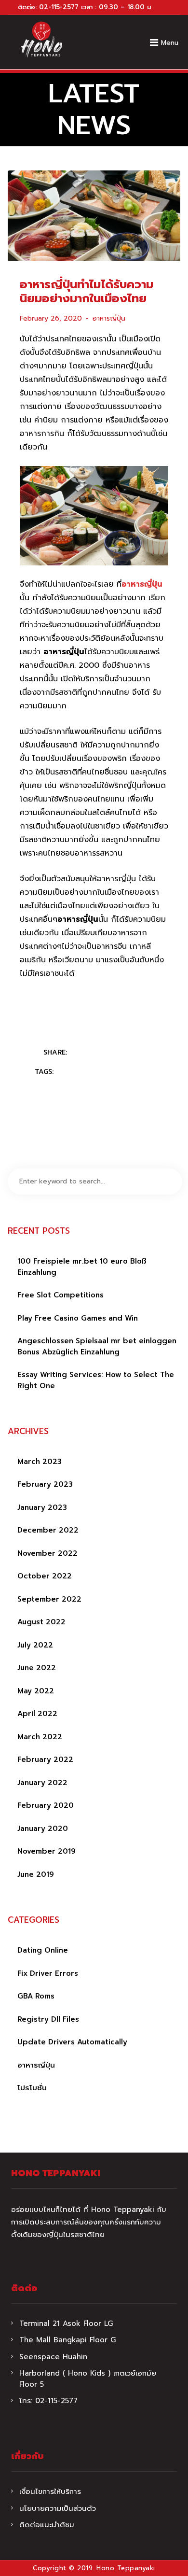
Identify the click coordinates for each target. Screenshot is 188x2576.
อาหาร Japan (74, 1087)
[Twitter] (100, 1053)
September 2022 (49, 1599)
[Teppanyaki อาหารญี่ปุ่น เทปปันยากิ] (41, 40)
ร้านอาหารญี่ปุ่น (129, 1072)
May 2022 (36, 1691)
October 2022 (45, 1576)
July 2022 (35, 1645)
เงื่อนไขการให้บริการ (50, 2492)
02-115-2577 (59, 7)
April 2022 (37, 1714)
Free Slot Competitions (60, 1295)
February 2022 (45, 1760)
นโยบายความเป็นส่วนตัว (58, 2508)
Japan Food (79, 1072)
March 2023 (40, 1462)
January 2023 (42, 1507)
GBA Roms (36, 1996)
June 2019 (36, 1874)
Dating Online (43, 1950)
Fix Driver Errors (48, 1973)
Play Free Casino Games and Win (78, 1318)
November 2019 (47, 1851)
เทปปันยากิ (119, 1087)
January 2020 (43, 1829)
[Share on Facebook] (81, 1053)
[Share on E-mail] (138, 1053)
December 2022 (48, 1530)
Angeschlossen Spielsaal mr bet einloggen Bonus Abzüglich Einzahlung (97, 1346)
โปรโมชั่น (32, 2088)
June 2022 (37, 1668)
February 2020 (46, 1805)
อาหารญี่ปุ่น (109, 318)
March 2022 (40, 1737)
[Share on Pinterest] (119, 1053)
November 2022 (47, 1553)
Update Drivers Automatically (72, 2042)
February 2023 (45, 1484)
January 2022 (42, 1783)
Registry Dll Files (48, 2019)
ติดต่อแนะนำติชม (47, 2525)
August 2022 (41, 1622)
